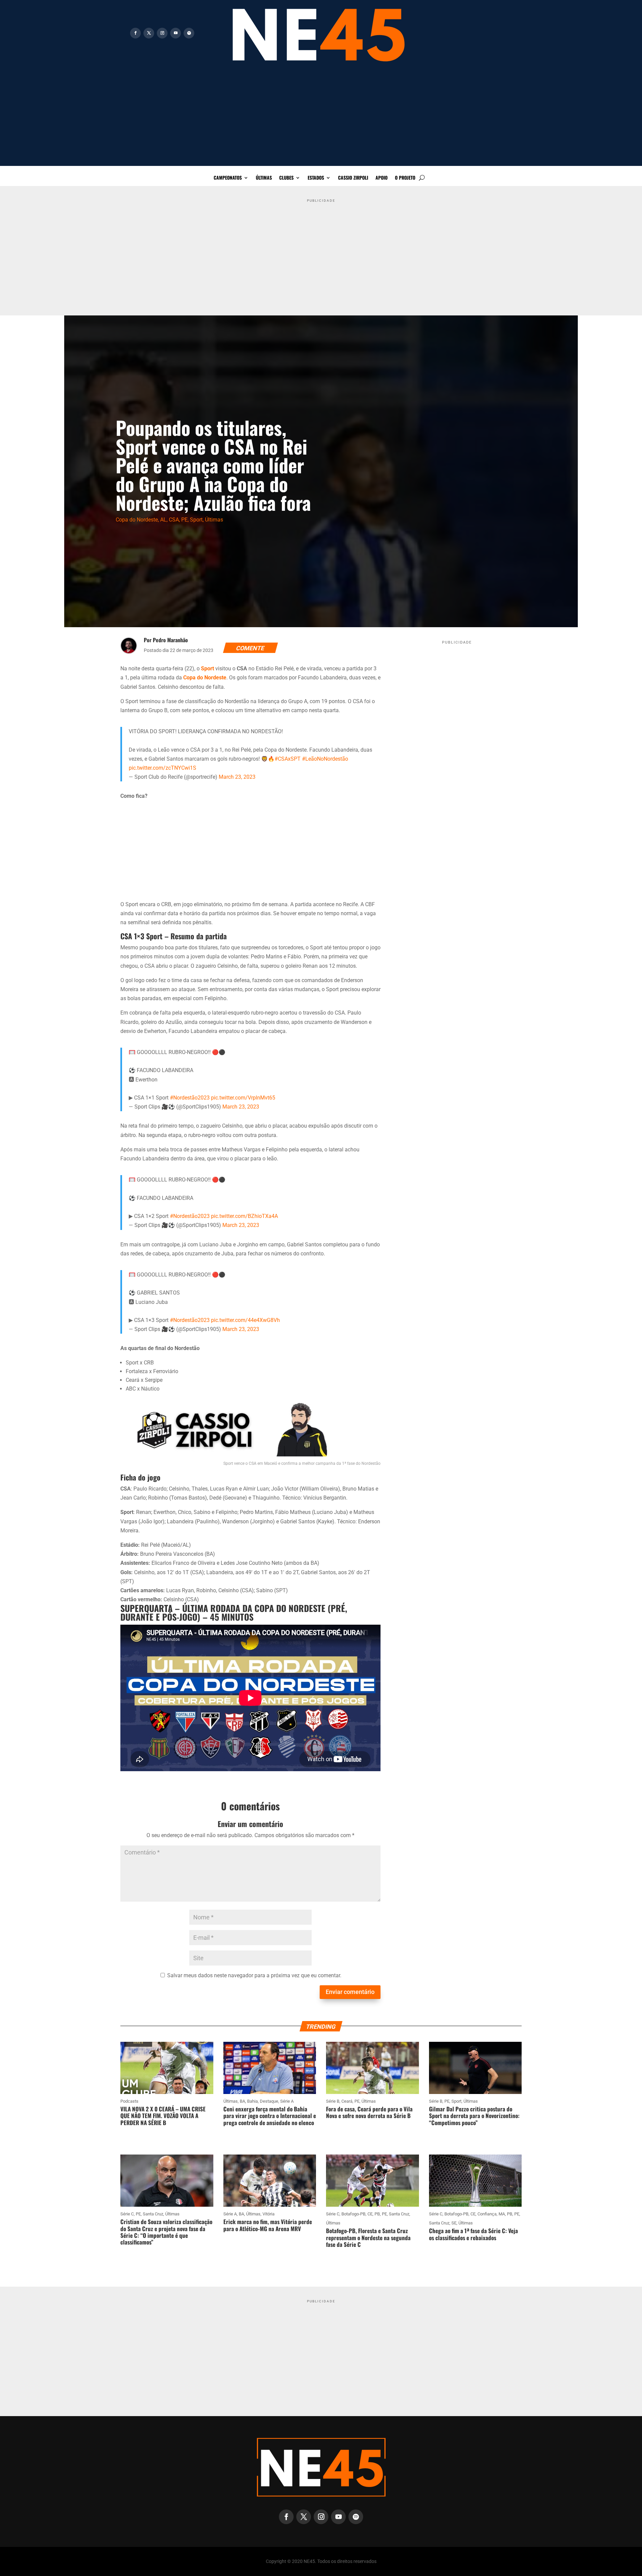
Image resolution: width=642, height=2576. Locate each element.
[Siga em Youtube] (176, 33)
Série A (287, 2101)
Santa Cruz (153, 2214)
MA (502, 2214)
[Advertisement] (321, 119)
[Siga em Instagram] (162, 33)
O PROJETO (405, 178)
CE (370, 2214)
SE (454, 2223)
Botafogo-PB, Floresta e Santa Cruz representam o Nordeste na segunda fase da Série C (368, 2237)
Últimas (264, 178)
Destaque (269, 2101)
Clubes (286, 178)
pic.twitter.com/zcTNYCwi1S (163, 768)
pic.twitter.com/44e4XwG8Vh (245, 1320)
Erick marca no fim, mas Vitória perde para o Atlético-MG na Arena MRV (268, 2225)
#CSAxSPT (288, 759)
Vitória (269, 2214)
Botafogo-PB (353, 2214)
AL (163, 520)
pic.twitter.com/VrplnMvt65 (243, 1098)
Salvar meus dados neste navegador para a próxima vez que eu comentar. (254, 1975)
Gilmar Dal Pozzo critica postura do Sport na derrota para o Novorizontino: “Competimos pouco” (474, 2116)
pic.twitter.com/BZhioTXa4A (244, 1216)
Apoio (382, 178)
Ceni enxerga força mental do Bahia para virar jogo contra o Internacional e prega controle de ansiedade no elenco (270, 2116)
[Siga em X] (149, 33)
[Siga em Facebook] (135, 33)
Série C (127, 2214)
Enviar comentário (350, 1992)
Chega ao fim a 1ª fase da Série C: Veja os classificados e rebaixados (473, 2234)
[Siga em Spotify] (189, 33)
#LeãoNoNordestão (325, 759)
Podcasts (129, 2101)
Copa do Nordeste (137, 520)
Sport (196, 520)
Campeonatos (228, 178)
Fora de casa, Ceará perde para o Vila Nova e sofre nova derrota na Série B (369, 2112)
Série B (333, 2101)
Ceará (347, 2101)
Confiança (487, 2214)
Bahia (252, 2101)
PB (377, 2214)
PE (184, 520)
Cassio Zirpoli (353, 178)
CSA (174, 520)
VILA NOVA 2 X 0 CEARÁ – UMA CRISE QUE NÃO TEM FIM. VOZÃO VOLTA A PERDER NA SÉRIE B (163, 2116)
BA (242, 2101)
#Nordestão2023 (190, 1098)
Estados (316, 178)
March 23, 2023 (237, 777)
